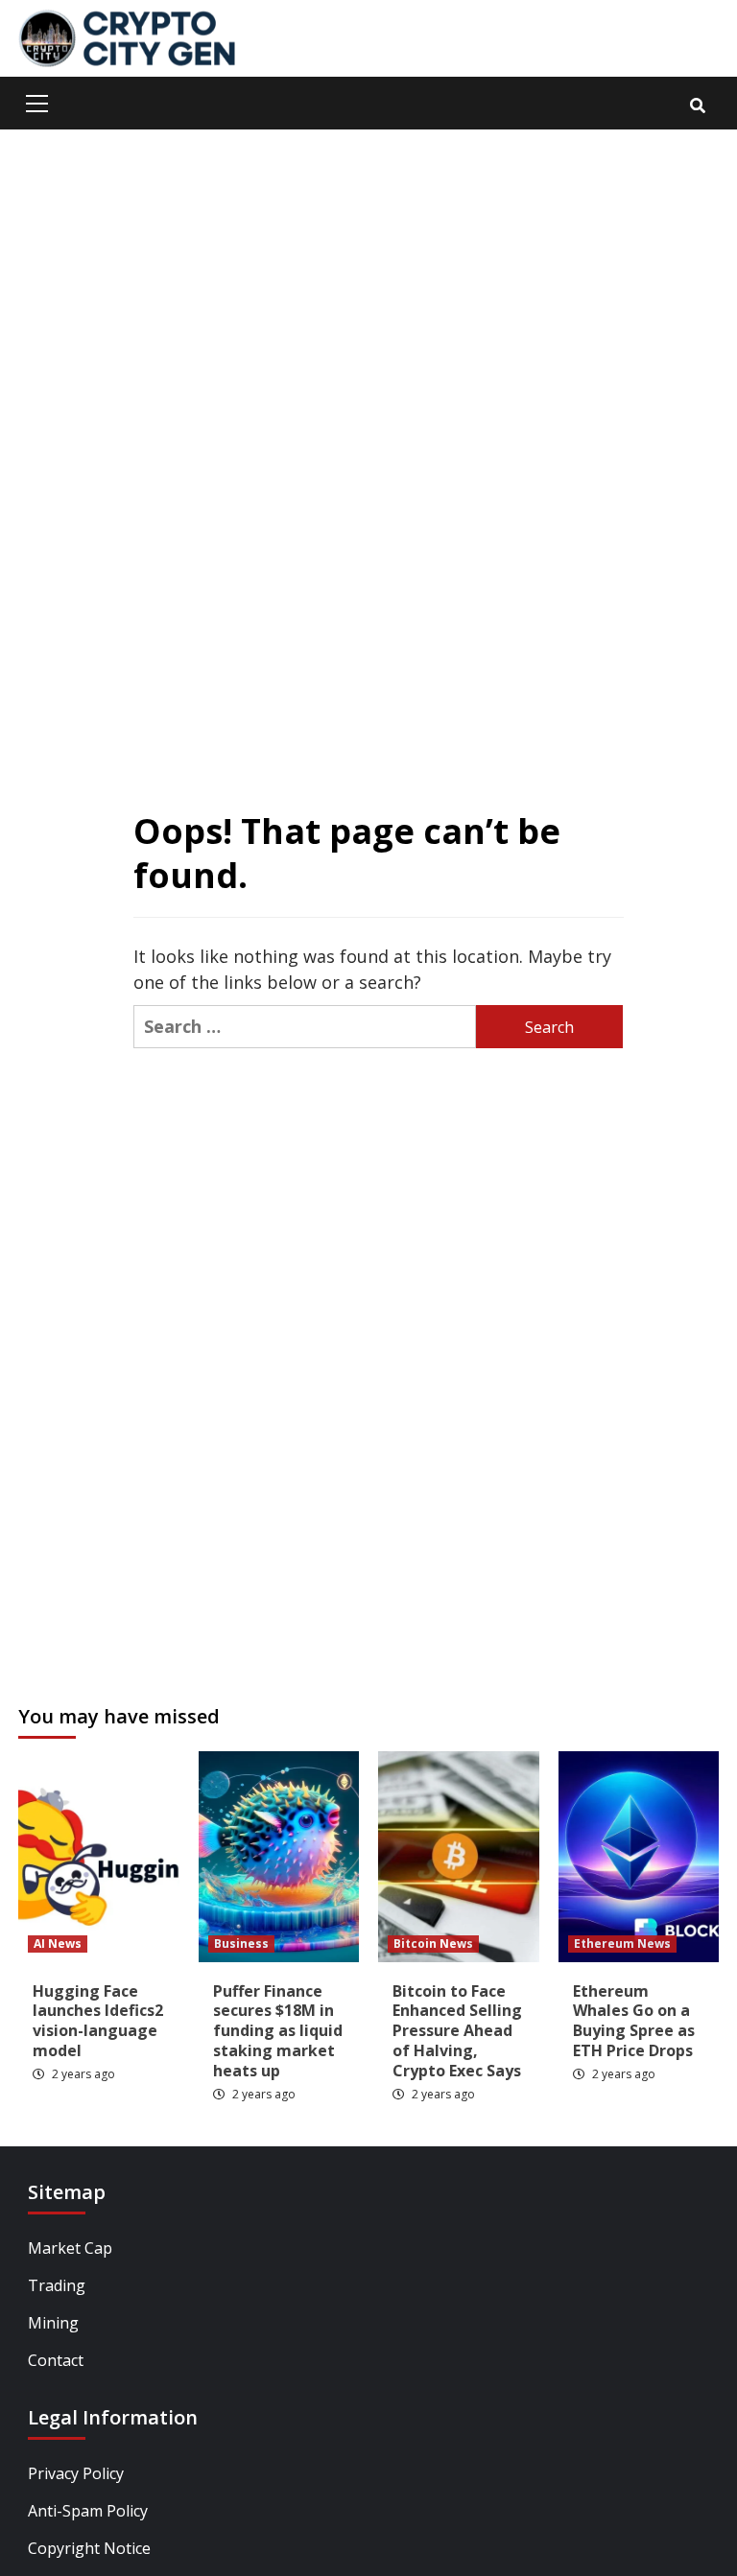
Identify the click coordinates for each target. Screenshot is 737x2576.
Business (241, 1944)
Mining (53, 2323)
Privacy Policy (76, 2473)
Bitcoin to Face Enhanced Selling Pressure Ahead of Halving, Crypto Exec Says (457, 2031)
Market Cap (70, 2248)
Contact (56, 2360)
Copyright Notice (89, 2548)
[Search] (697, 105)
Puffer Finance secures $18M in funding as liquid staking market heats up (278, 2031)
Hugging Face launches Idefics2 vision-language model (98, 2021)
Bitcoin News (433, 1944)
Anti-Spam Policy (88, 2511)
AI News (58, 1944)
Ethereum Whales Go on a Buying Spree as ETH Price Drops (634, 2021)
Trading (57, 2285)
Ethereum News (622, 1944)
